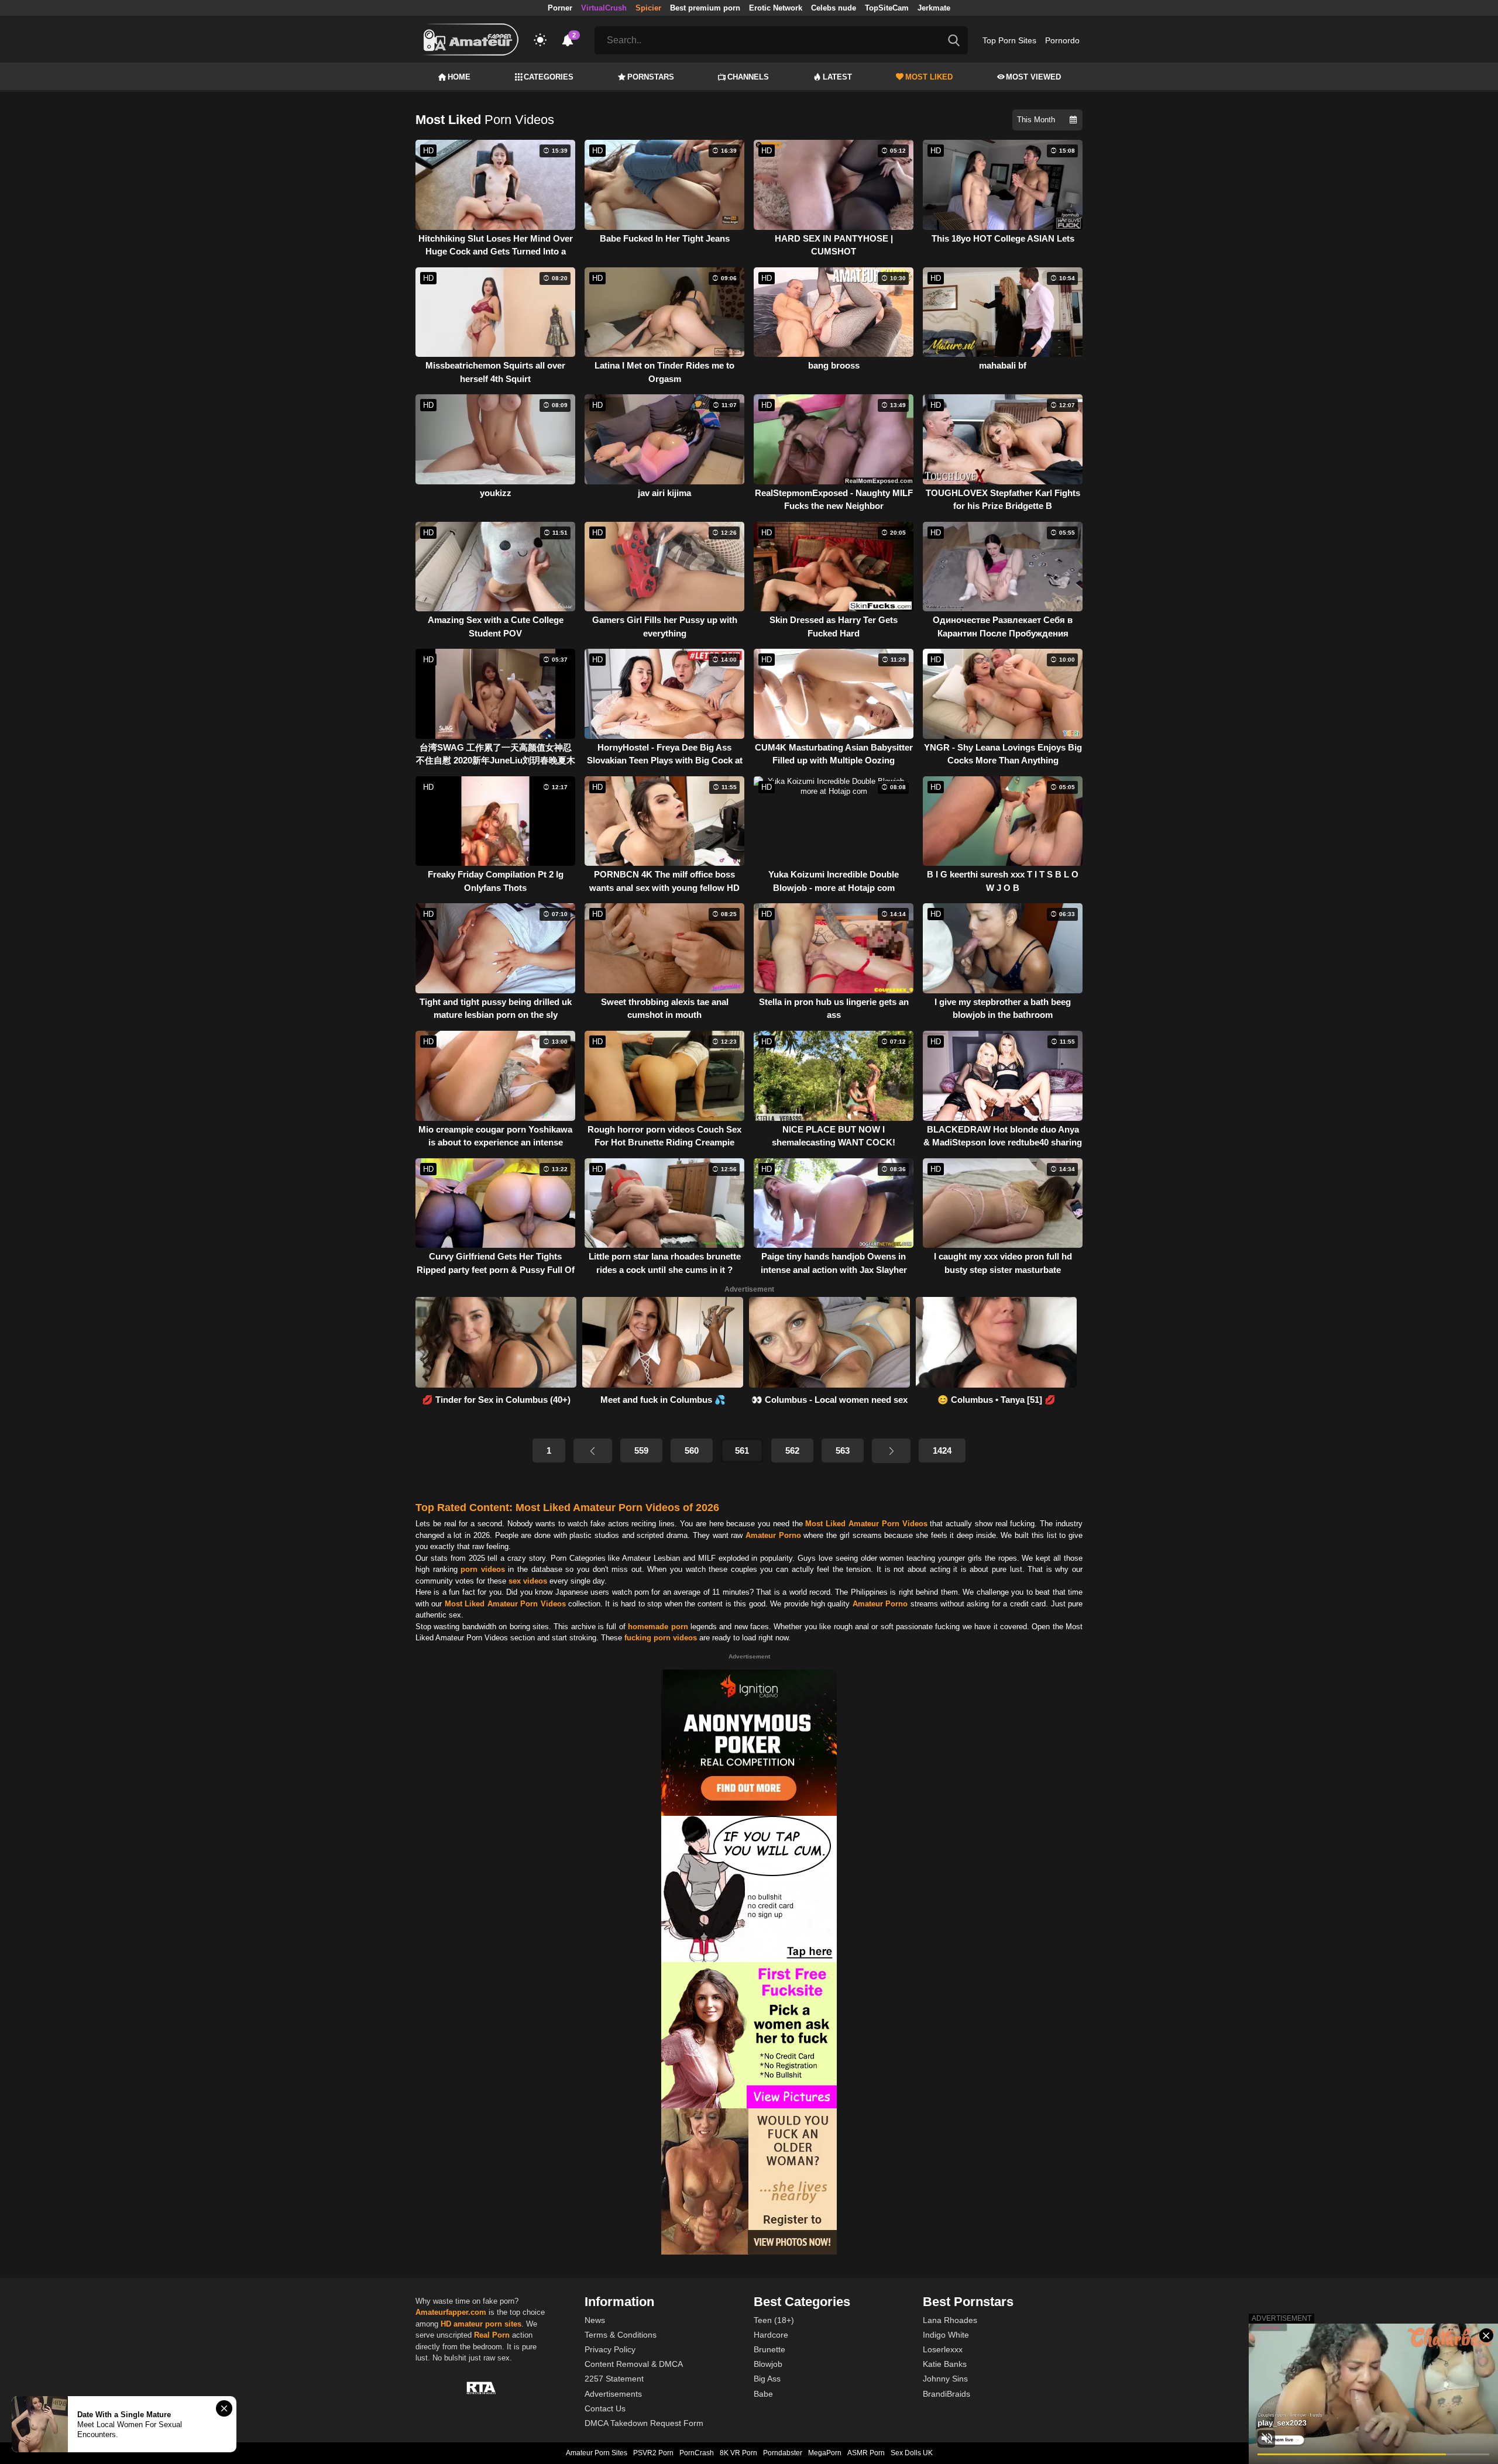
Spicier (648, 8)
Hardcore (771, 2335)
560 (692, 1450)
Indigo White (946, 2335)
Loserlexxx (943, 2349)
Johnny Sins (945, 2379)
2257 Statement (614, 2379)
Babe (763, 2394)
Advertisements (613, 2394)
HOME (459, 77)
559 (641, 1450)
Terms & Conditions (621, 2335)
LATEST (837, 77)
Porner (560, 8)
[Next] (891, 1451)
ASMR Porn (866, 2453)
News (595, 2320)
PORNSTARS (651, 77)
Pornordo (1062, 40)
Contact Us (605, 2408)
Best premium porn (705, 8)
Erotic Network (776, 8)
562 (792, 1450)
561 (742, 1450)
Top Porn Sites (1009, 40)
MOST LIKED (929, 77)
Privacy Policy (610, 2349)
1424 (942, 1450)
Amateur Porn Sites (597, 2453)
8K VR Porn (738, 2453)
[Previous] (593, 1451)
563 (843, 1450)
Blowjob (768, 2364)
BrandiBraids (946, 2394)
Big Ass (767, 2379)
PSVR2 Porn (653, 2453)
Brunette (769, 2349)
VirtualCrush (604, 8)
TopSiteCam (887, 8)
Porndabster (783, 2453)
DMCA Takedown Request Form (644, 2423)
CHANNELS (748, 77)
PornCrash (697, 2453)
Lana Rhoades (950, 2320)
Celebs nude (834, 8)
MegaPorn (825, 2453)
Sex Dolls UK (912, 2453)
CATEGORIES (549, 77)
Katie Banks (945, 2364)
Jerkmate (934, 8)
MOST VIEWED (1033, 77)
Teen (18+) (774, 2320)
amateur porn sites (487, 2324)
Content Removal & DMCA (634, 2364)
